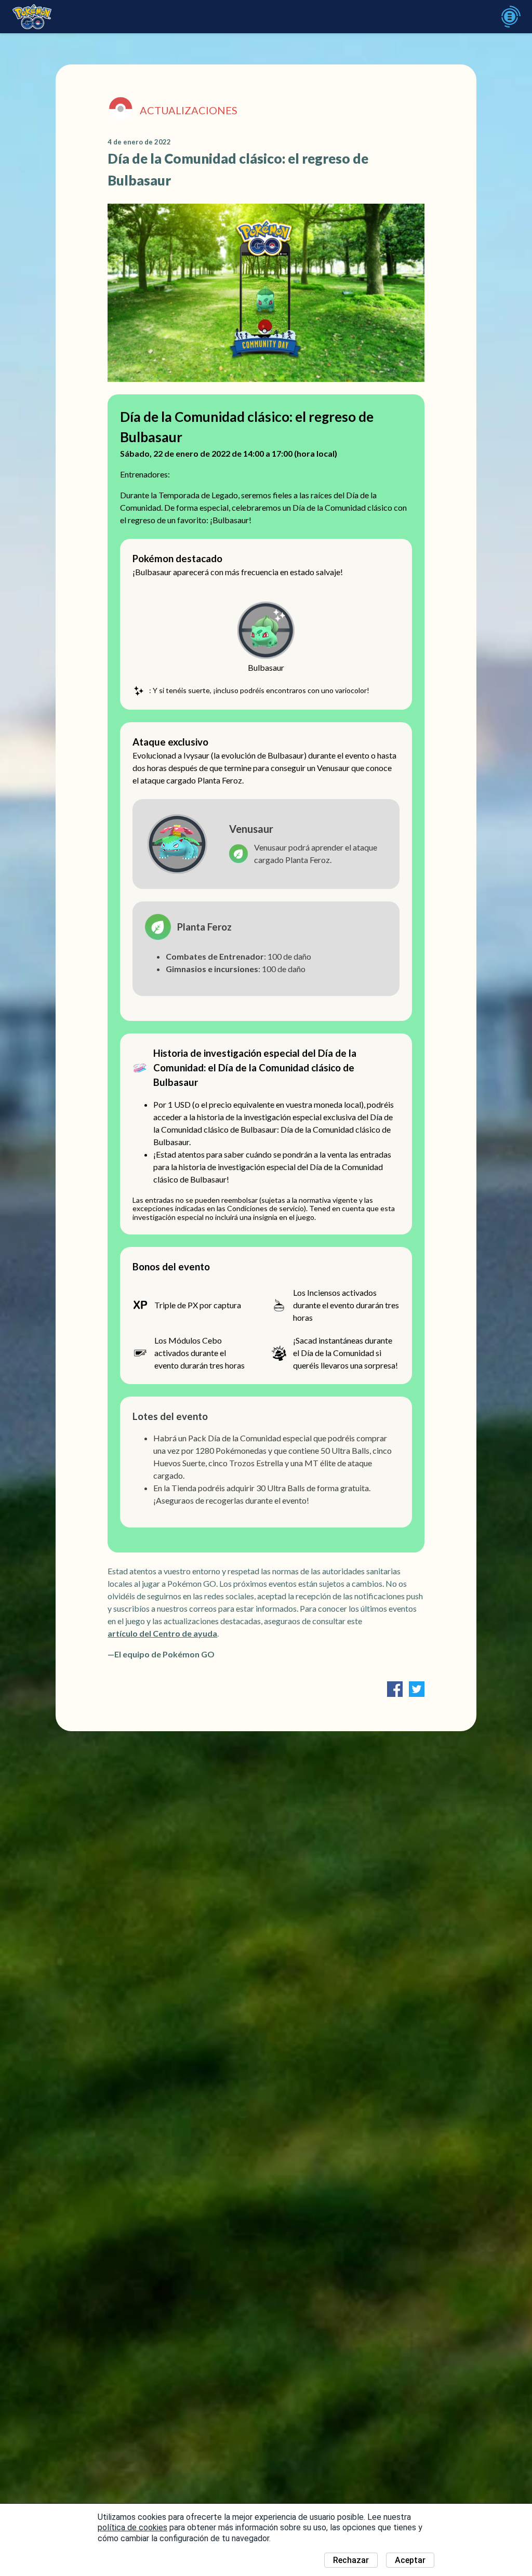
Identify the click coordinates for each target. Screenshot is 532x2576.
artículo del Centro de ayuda (162, 1633)
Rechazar (351, 2560)
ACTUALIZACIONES (189, 110)
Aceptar (410, 2560)
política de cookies (132, 2527)
